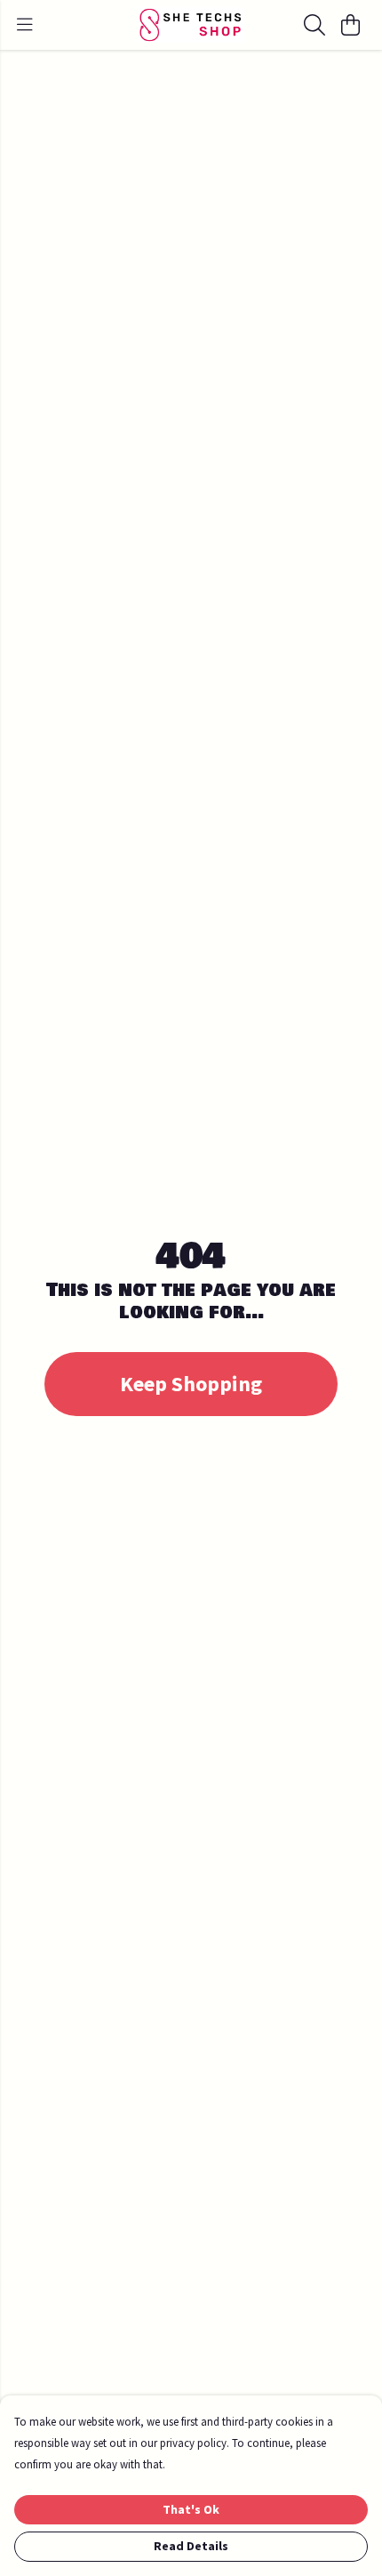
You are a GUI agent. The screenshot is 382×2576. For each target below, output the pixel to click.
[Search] (314, 25)
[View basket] (350, 25)
